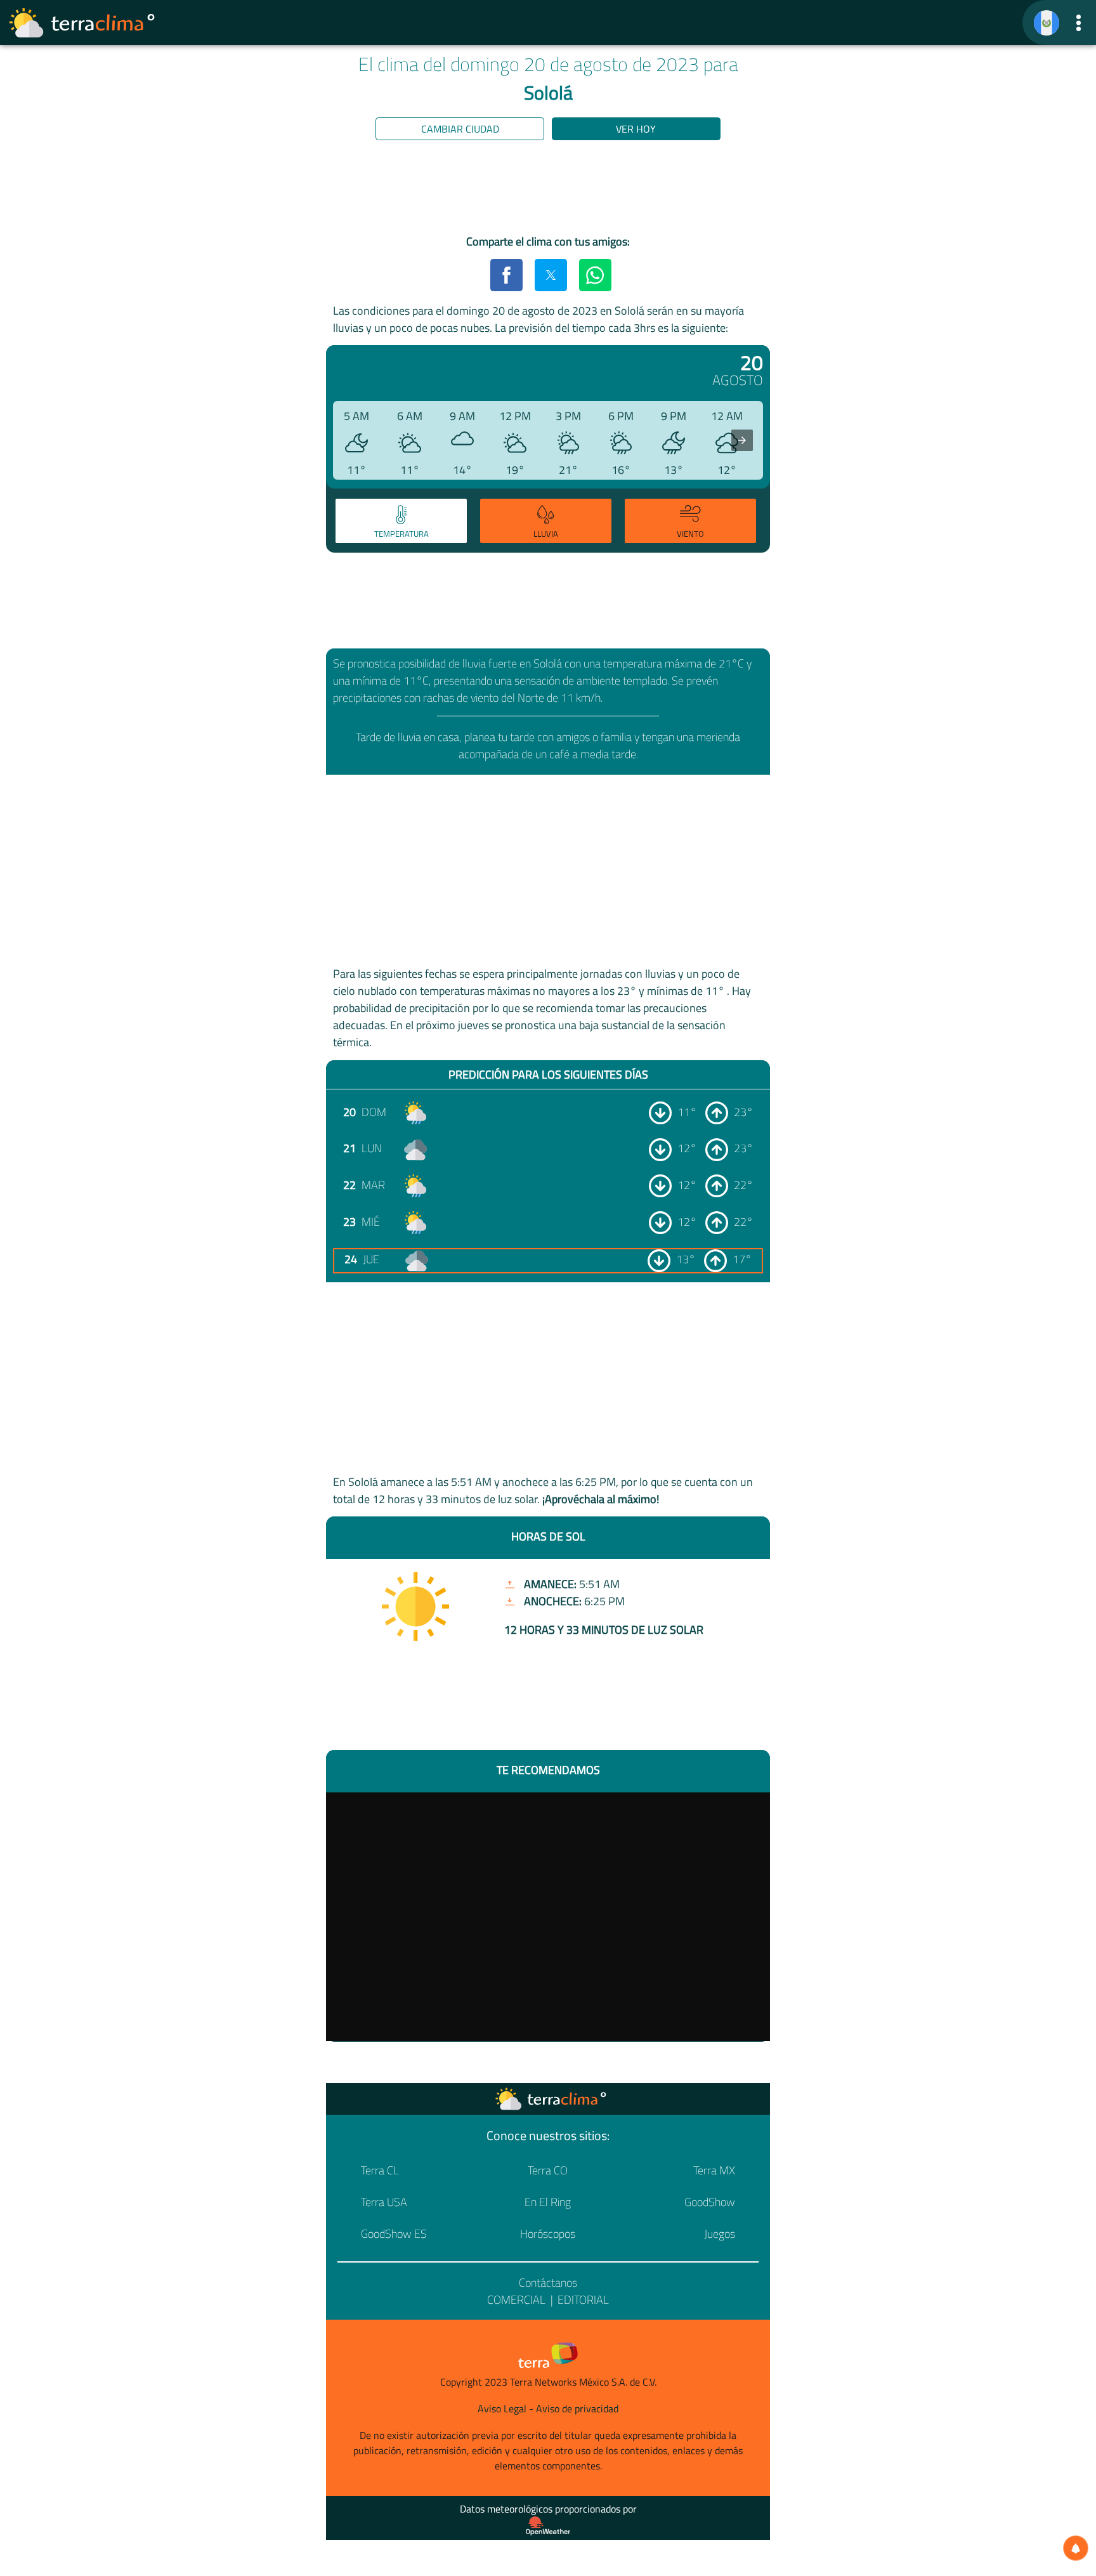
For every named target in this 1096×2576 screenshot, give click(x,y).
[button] (1079, 23)
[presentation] (742, 440)
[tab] (401, 521)
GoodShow (710, 2202)
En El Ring (548, 2202)
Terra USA (384, 2202)
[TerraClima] (1047, 23)
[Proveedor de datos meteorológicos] (548, 2526)
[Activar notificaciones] (1076, 2548)
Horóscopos (548, 2234)
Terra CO (548, 2170)
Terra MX (714, 2170)
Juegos (720, 2234)
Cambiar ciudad (460, 129)
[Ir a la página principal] (82, 23)
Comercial (516, 2300)
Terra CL (380, 2170)
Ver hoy (636, 129)
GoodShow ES (394, 2234)
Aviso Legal (502, 2408)
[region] (548, 190)
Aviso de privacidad (577, 2408)
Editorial (583, 2300)
